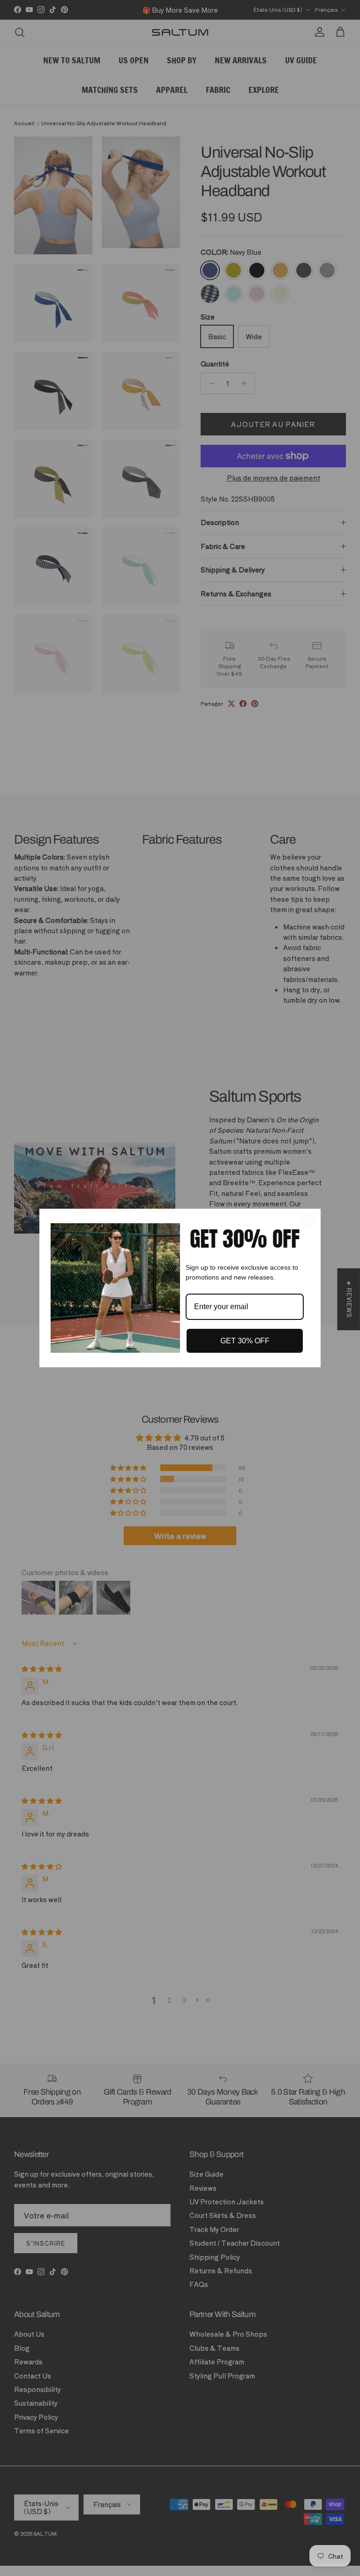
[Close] (309, 1220)
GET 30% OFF (245, 1341)
